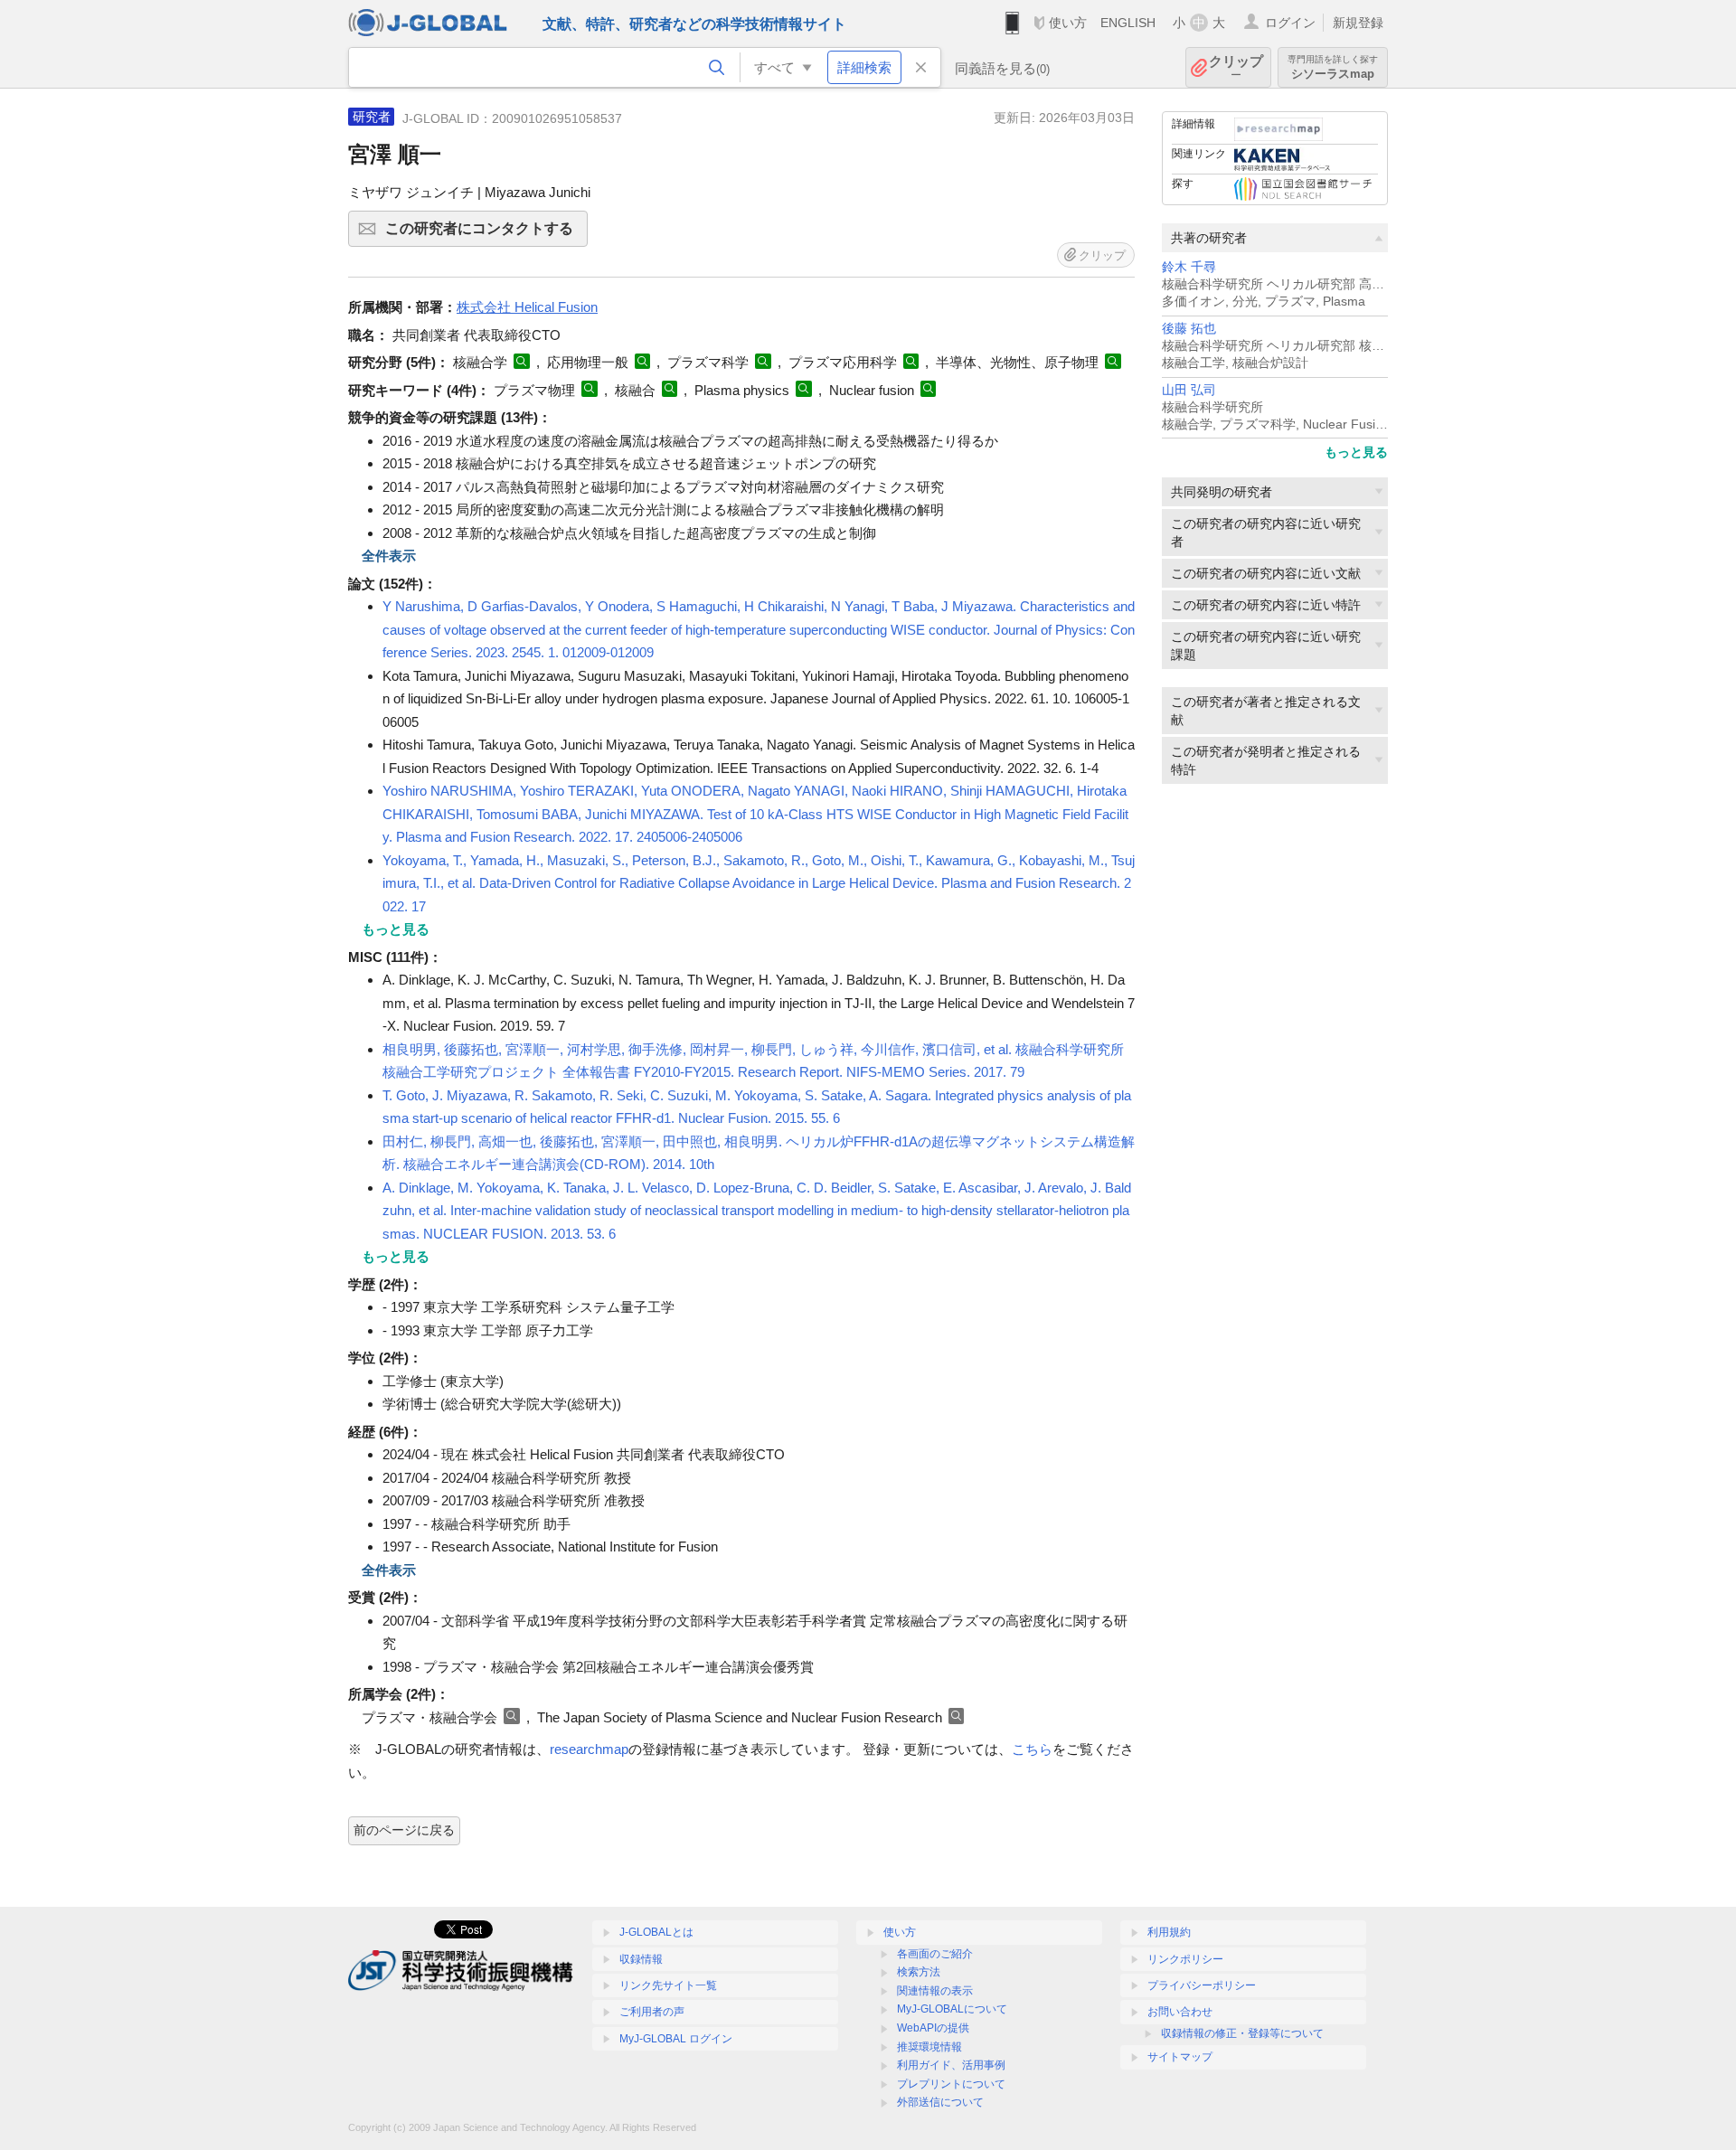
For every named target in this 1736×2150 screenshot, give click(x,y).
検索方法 (919, 1972)
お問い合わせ (1180, 2012)
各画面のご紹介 (935, 1954)
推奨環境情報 (929, 2047)
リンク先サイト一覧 (668, 1985)
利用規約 (1169, 1932)
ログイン (1290, 23)
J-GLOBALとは (656, 1932)
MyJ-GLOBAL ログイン (676, 2039)
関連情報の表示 (935, 1991)
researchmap (589, 1749)
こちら (1032, 1749)
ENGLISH (1128, 23)
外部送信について (940, 2102)
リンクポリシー (1185, 1959)
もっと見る (1356, 452)
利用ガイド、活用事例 (951, 2065)
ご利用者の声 (652, 2012)
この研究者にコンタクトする (486, 234)
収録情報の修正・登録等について (1242, 2033)
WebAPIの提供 (933, 2028)
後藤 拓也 (1189, 329)
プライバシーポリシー (1202, 1985)
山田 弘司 (1189, 390)
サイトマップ (1180, 2057)
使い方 (1068, 23)
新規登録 (1358, 23)
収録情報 (641, 1959)
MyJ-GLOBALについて (952, 2009)
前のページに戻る (404, 1830)
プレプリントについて (951, 2084)
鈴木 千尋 (1189, 267)
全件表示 (389, 556)
